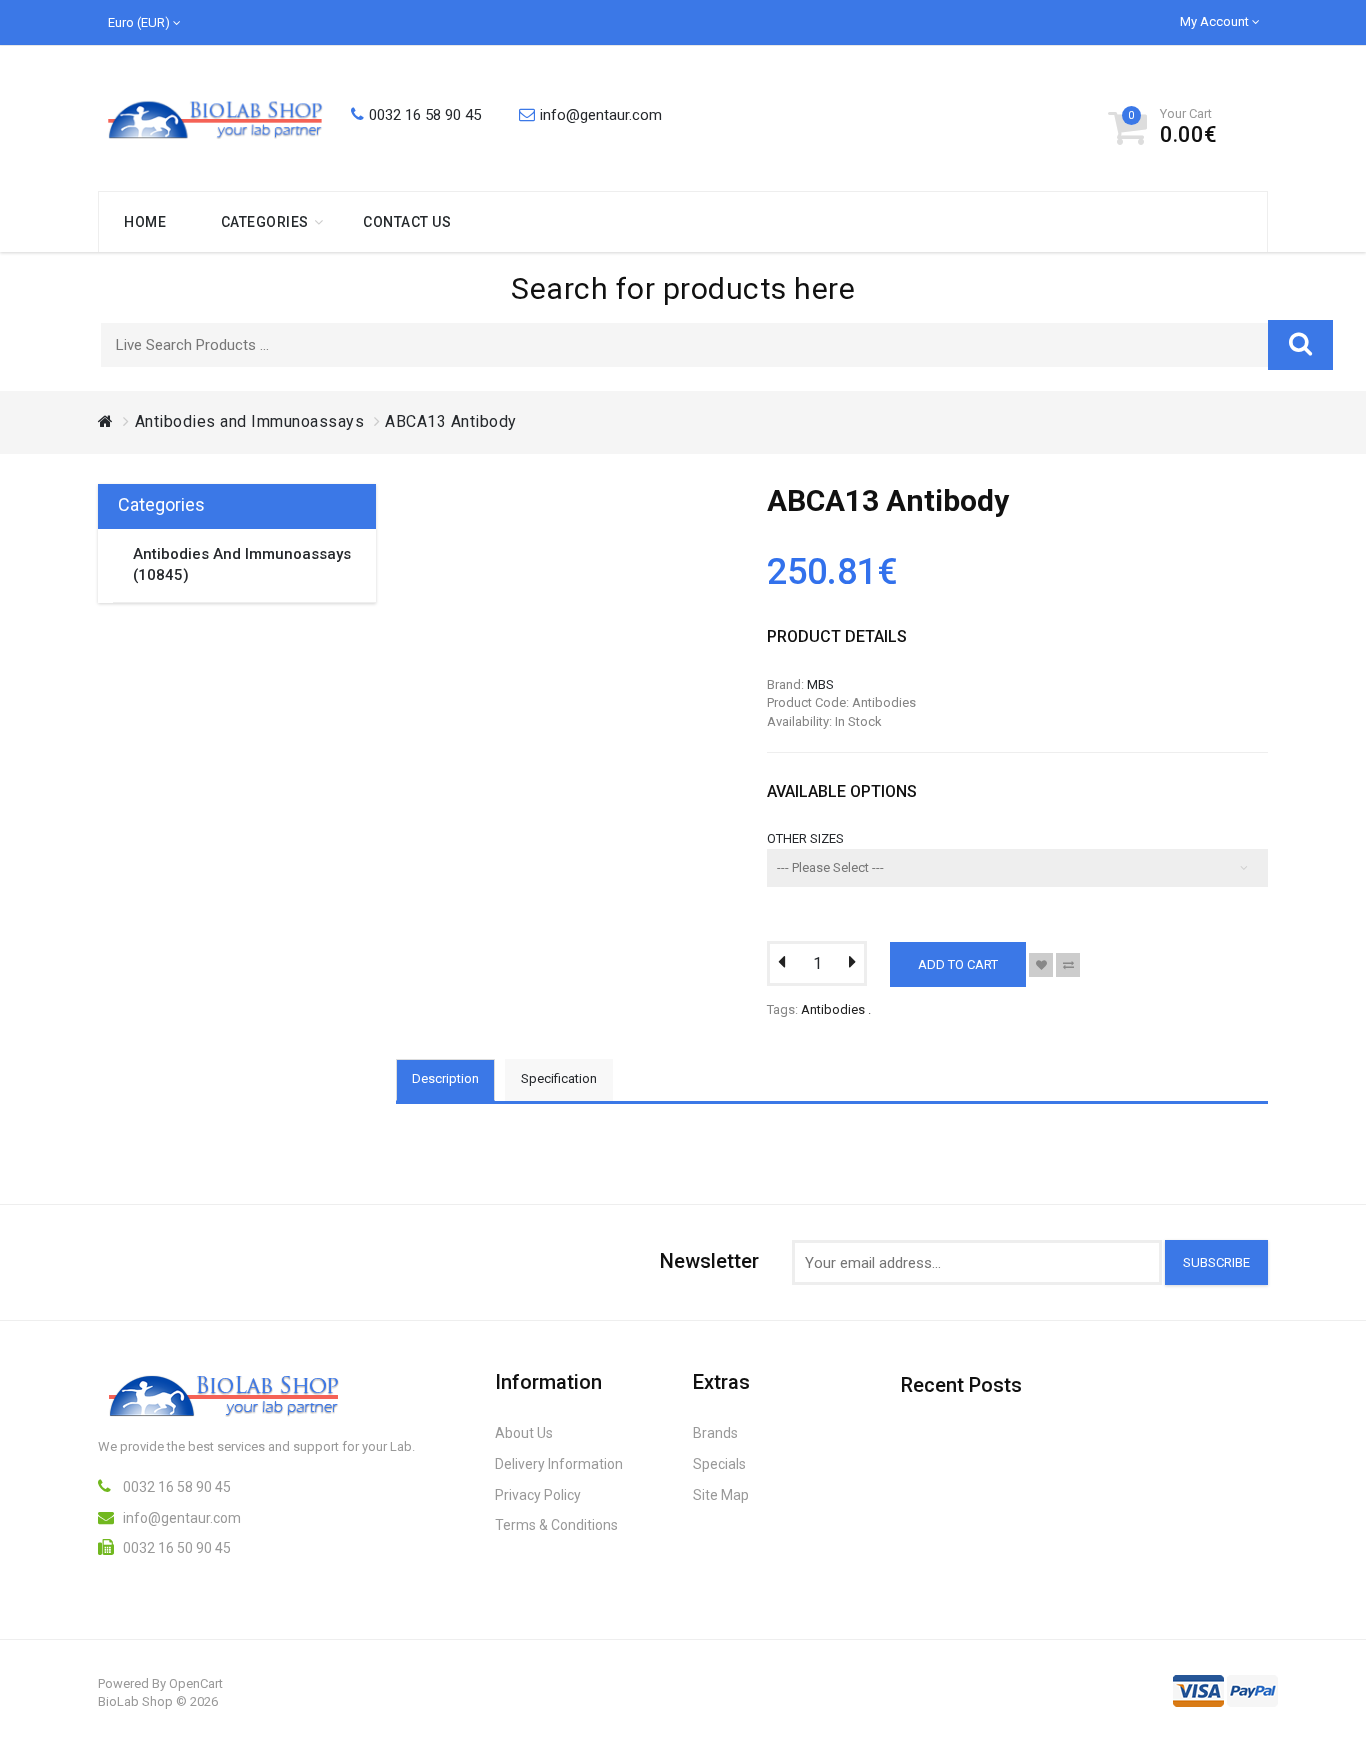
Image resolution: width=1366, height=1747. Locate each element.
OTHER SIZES (805, 838)
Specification (559, 1078)
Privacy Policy (538, 1495)
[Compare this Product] (1068, 965)
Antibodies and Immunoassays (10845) (242, 564)
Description (445, 1078)
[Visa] (1198, 1685)
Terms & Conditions (556, 1525)
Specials (719, 1464)
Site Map (721, 1495)
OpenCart (196, 1683)
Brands (715, 1433)
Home (145, 222)
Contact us (407, 222)
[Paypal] (1252, 1685)
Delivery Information (559, 1464)
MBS (820, 684)
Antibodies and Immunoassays (250, 421)
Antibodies (833, 1009)
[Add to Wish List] (1041, 965)
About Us (524, 1433)
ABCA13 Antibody (451, 421)
